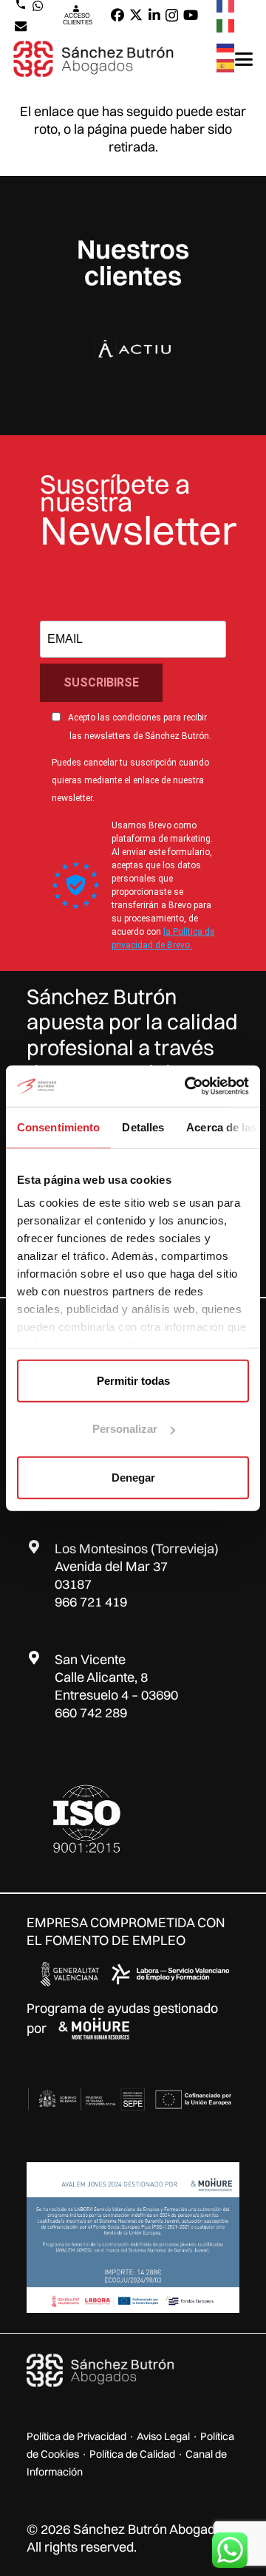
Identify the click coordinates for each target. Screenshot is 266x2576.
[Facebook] (117, 15)
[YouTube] (191, 15)
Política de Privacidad (76, 2436)
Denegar (133, 1477)
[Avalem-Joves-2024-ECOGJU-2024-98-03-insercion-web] (133, 2238)
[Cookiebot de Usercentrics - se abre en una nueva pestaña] (188, 1086)
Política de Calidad (132, 2454)
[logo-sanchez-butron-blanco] (100, 2371)
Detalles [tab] (143, 1127)
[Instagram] (172, 16)
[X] (136, 15)
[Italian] (226, 25)
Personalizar (125, 1429)
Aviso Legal (163, 2436)
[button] (244, 59)
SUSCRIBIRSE (101, 682)
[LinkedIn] (154, 15)
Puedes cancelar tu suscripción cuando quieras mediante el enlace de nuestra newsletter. (130, 780)
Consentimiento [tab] (58, 1127)
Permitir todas (133, 1380)
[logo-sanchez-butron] (93, 59)
